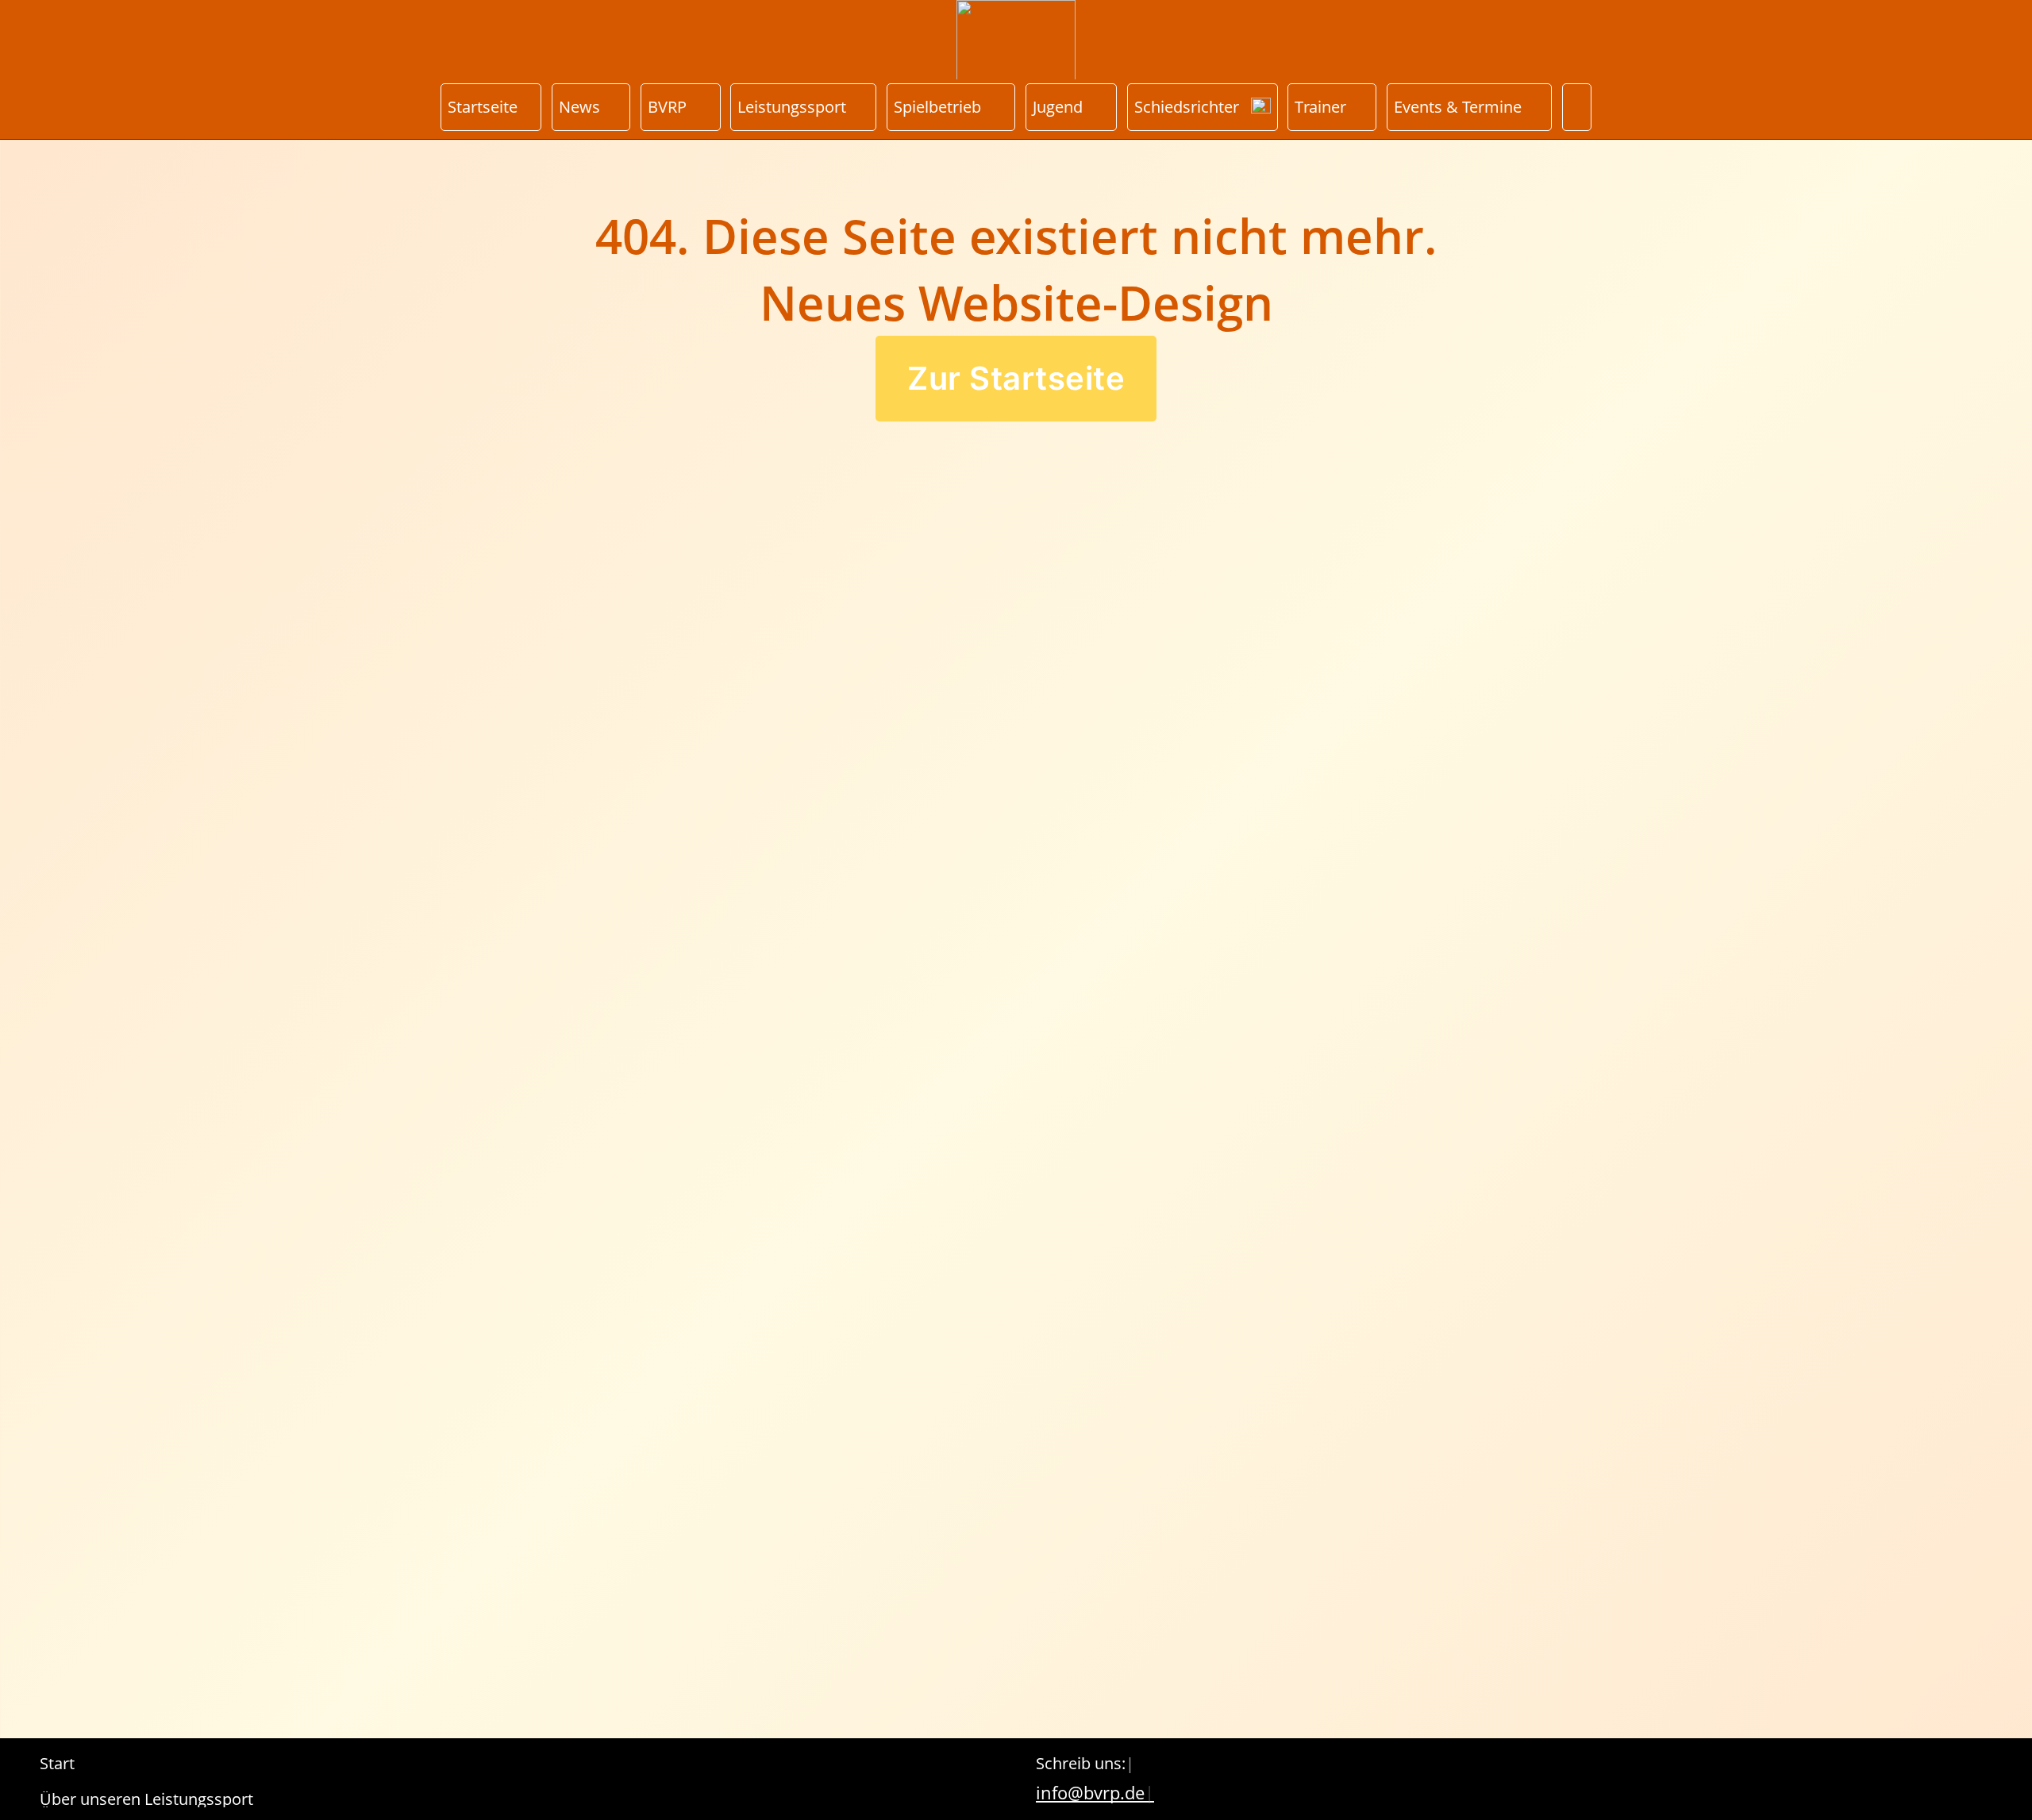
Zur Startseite (1016, 378)
